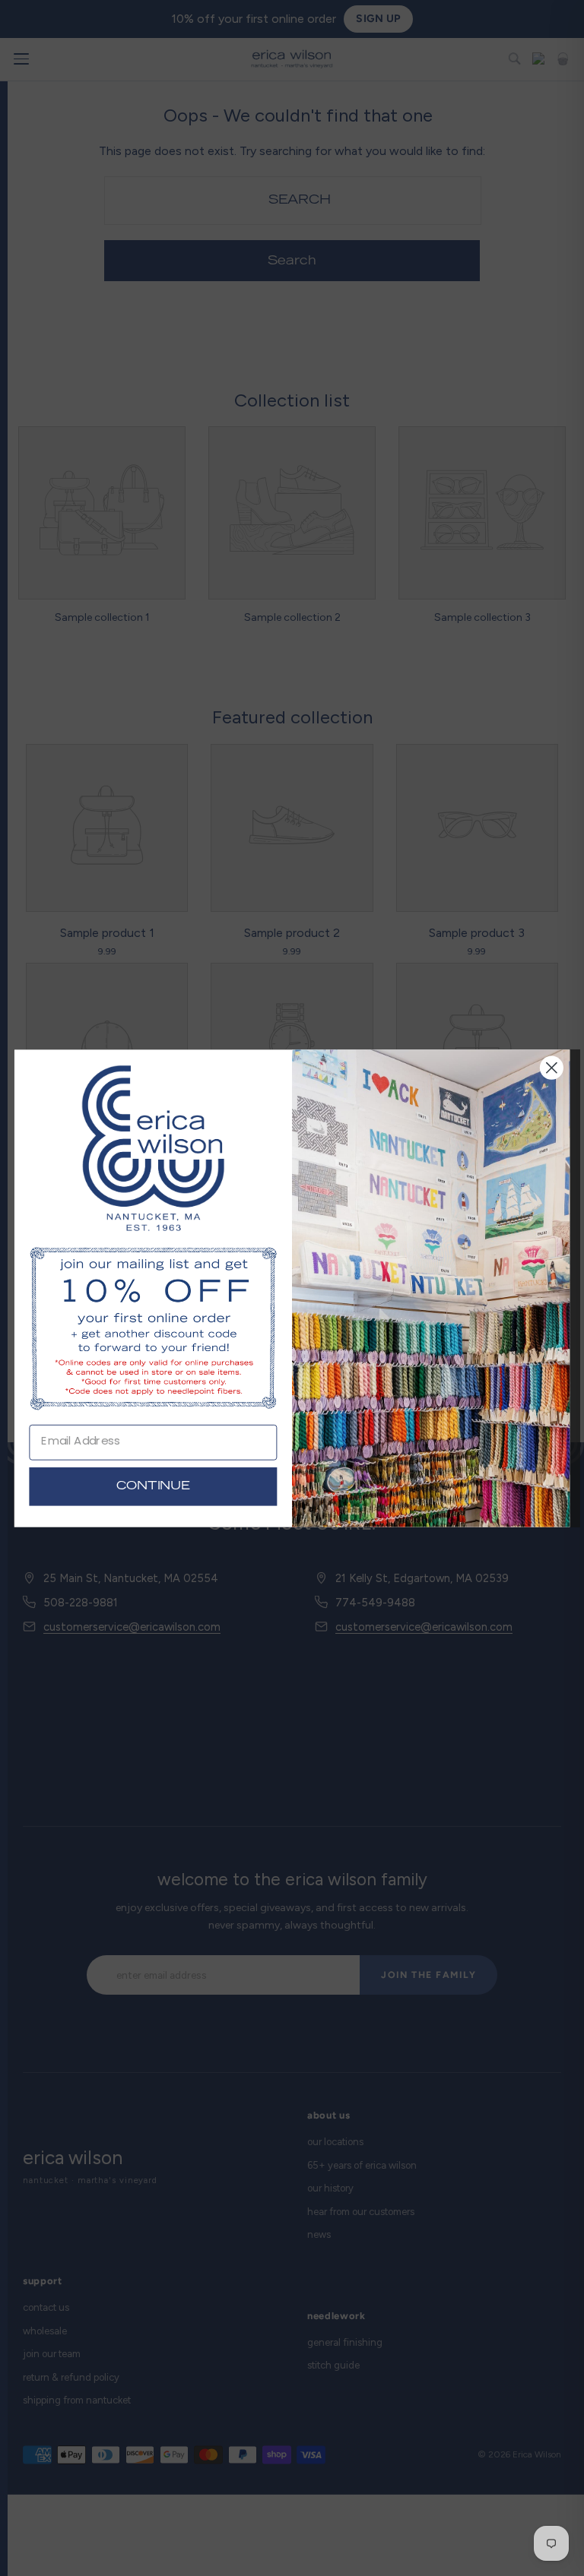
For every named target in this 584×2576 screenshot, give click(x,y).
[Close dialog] (552, 1067)
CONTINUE (153, 1486)
